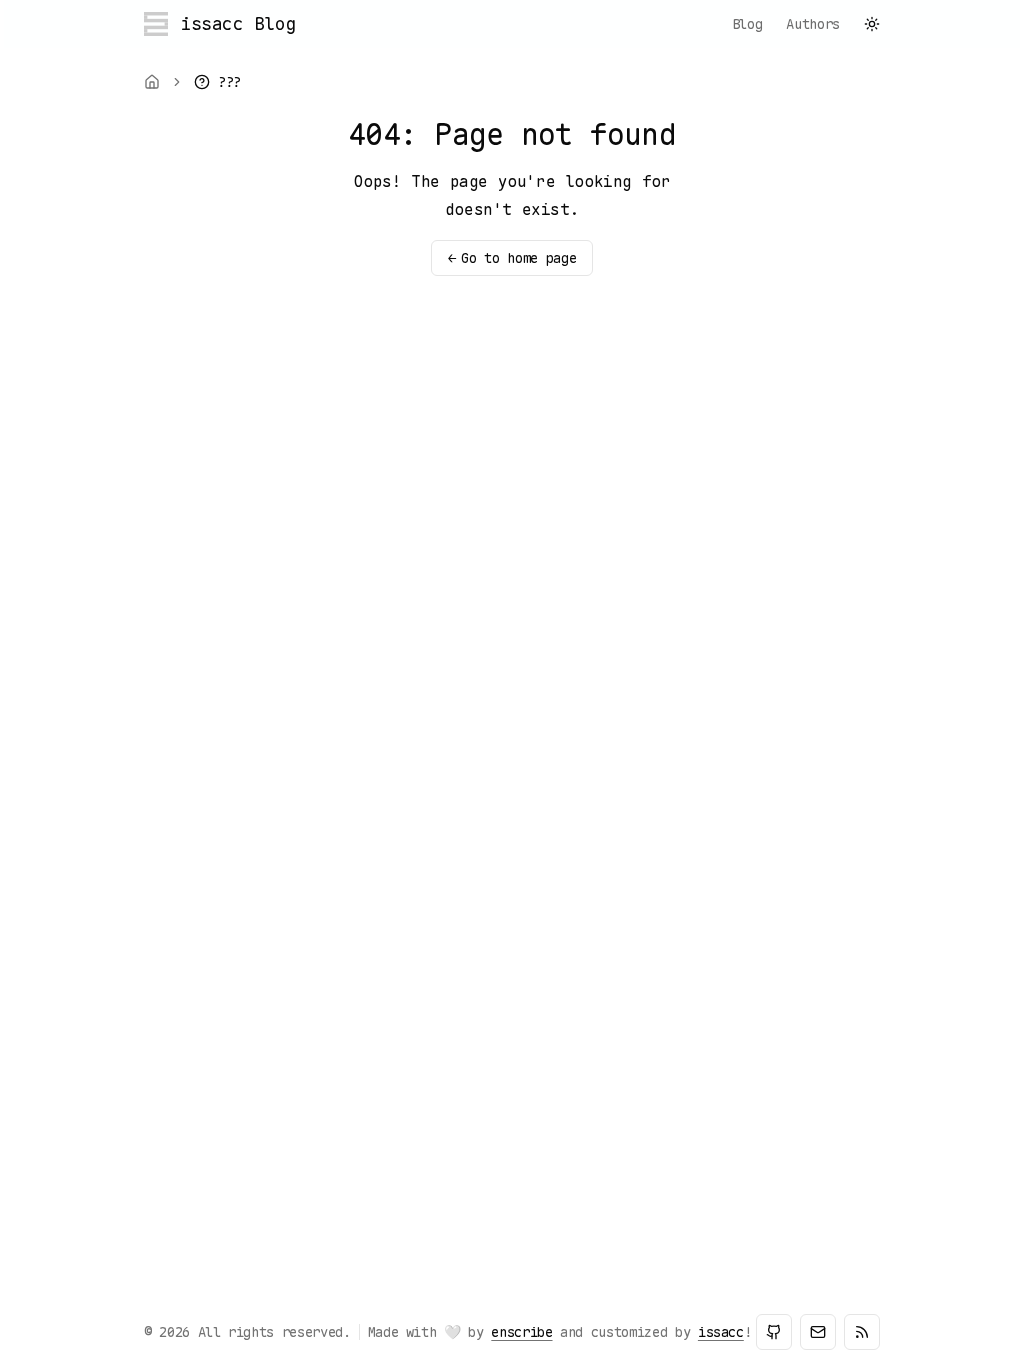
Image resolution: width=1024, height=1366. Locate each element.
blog (747, 24)
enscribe (521, 1332)
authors (813, 24)
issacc (721, 1332)
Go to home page (512, 258)
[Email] (818, 1332)
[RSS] (862, 1332)
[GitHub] (774, 1332)
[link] (217, 82)
